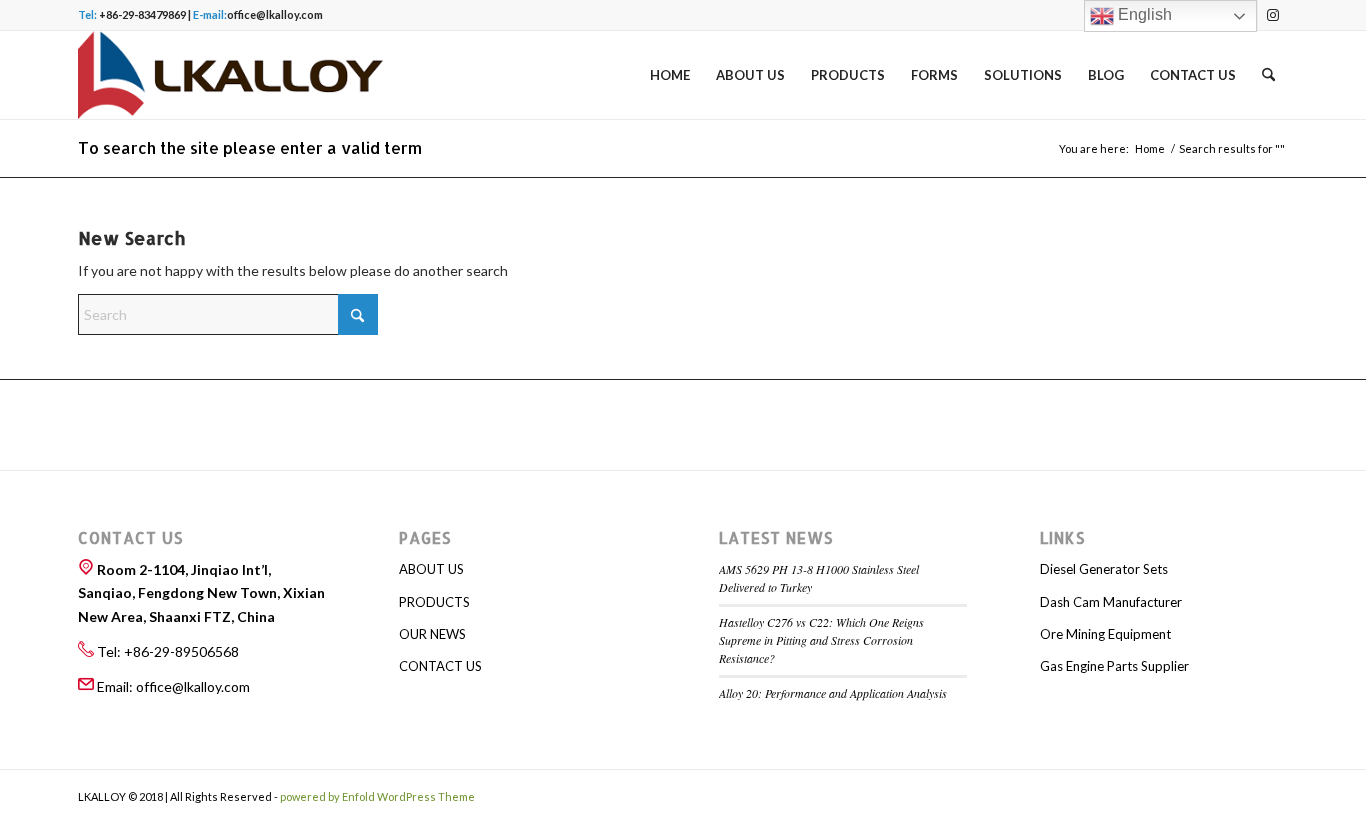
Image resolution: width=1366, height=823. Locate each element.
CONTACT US (440, 666)
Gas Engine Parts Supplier (1114, 666)
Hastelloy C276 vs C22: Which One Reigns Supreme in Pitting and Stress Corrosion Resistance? (821, 640)
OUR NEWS (432, 634)
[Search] (1268, 75)
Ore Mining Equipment (1105, 634)
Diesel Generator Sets (1104, 569)
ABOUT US (431, 569)
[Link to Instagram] (1273, 15)
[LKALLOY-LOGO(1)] (230, 75)
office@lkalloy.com (275, 14)
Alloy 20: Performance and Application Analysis (833, 693)
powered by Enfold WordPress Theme (377, 796)
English (1143, 14)
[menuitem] (670, 75)
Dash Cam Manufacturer (1111, 602)
